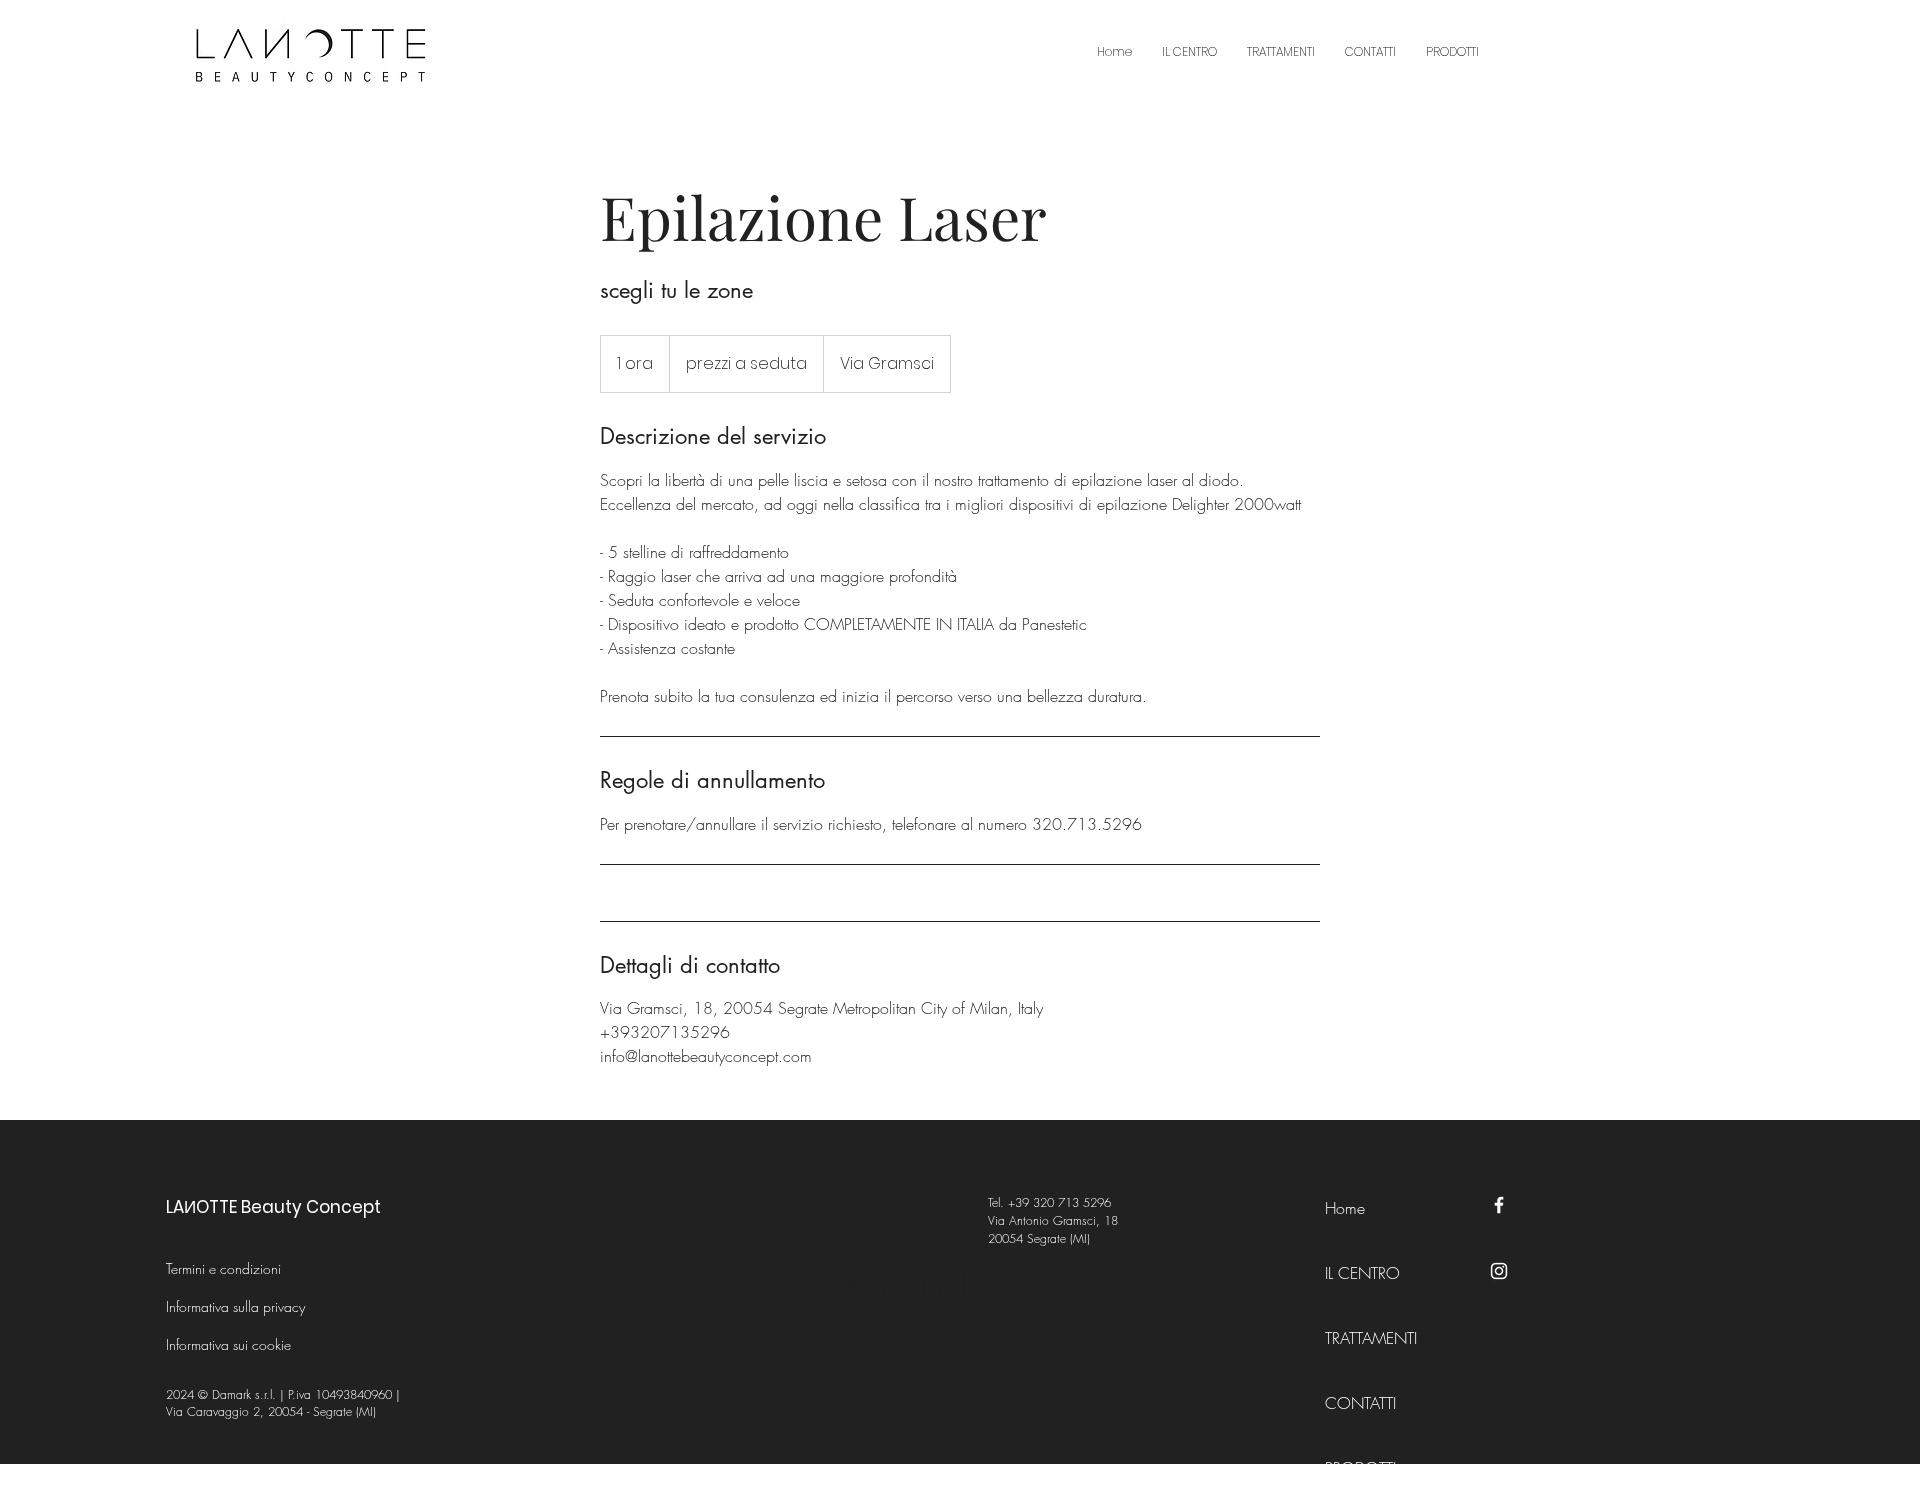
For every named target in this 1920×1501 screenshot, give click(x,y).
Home (1345, 1208)
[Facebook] (1499, 1205)
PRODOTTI (1360, 1468)
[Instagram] (1499, 1271)
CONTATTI (1360, 1403)
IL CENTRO (1362, 1273)
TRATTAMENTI (1370, 1338)
